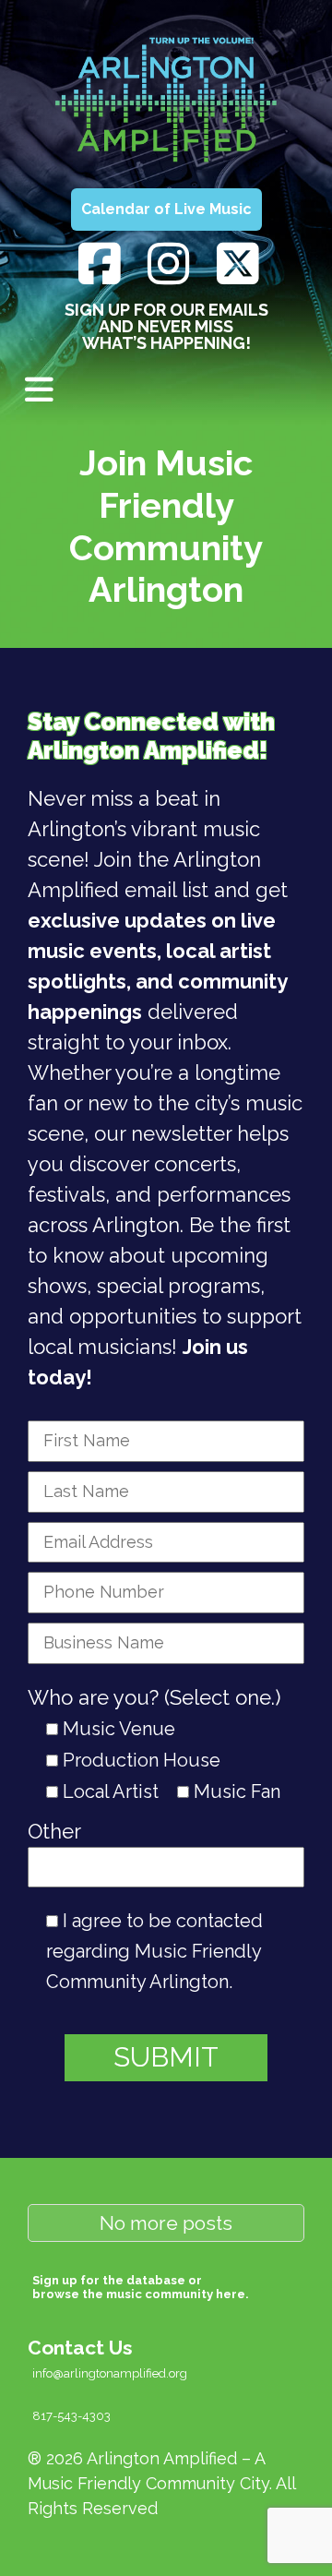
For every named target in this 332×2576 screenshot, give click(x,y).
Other (54, 1831)
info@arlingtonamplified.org (110, 2373)
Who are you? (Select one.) (154, 1697)
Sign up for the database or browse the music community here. (141, 2287)
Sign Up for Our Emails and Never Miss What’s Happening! (166, 326)
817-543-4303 (71, 2416)
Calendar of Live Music (166, 209)
